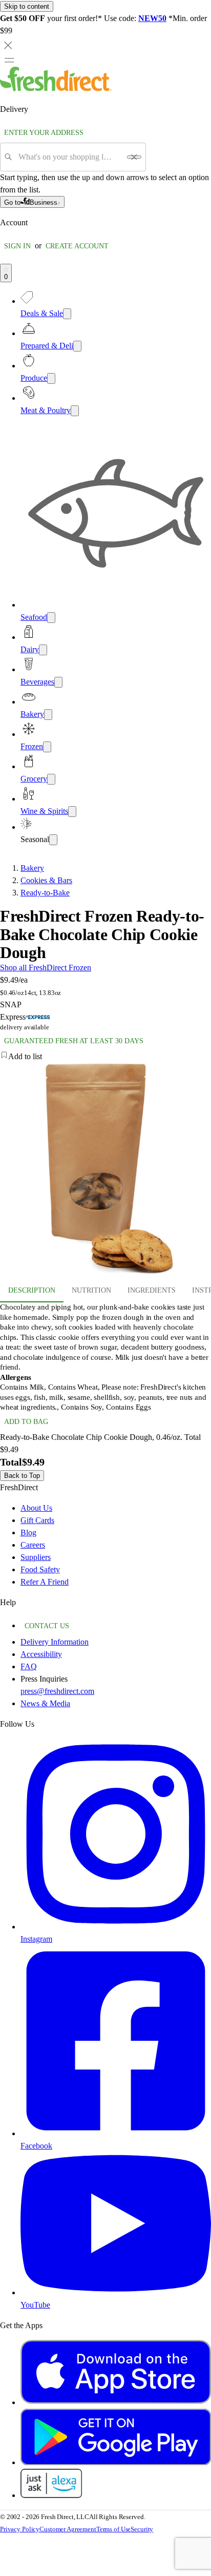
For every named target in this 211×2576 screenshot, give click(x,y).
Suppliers (36, 1557)
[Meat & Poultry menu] (75, 411)
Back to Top (22, 1476)
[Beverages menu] (58, 682)
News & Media (45, 1703)
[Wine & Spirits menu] (72, 812)
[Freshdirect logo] (56, 89)
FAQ (29, 1666)
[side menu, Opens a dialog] (9, 60)
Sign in (17, 246)
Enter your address (44, 133)
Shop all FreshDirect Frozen (46, 968)
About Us (36, 1508)
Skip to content (27, 6)
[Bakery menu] (48, 715)
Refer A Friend (45, 1582)
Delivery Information (55, 1642)
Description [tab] (32, 1290)
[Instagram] (116, 1927)
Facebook (36, 2146)
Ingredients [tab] (152, 1290)
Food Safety (40, 1569)
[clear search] (134, 157)
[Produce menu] (51, 378)
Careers (33, 1545)
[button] (105, 1057)
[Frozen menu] (47, 747)
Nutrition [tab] (91, 1290)
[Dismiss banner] (8, 45)
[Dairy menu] (43, 650)
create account (77, 246)
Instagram (36, 1939)
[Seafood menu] (51, 618)
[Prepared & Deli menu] (77, 346)
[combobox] (69, 157)
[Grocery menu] (51, 779)
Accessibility (41, 1654)
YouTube (35, 2305)
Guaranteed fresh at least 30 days (74, 1041)
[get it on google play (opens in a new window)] (116, 2462)
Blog (28, 1533)
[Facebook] (116, 2133)
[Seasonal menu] (53, 840)
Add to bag (26, 1422)
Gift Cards (37, 1520)
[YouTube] (116, 2292)
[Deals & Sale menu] (67, 314)
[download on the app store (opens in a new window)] (116, 2402)
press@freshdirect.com (57, 1691)
